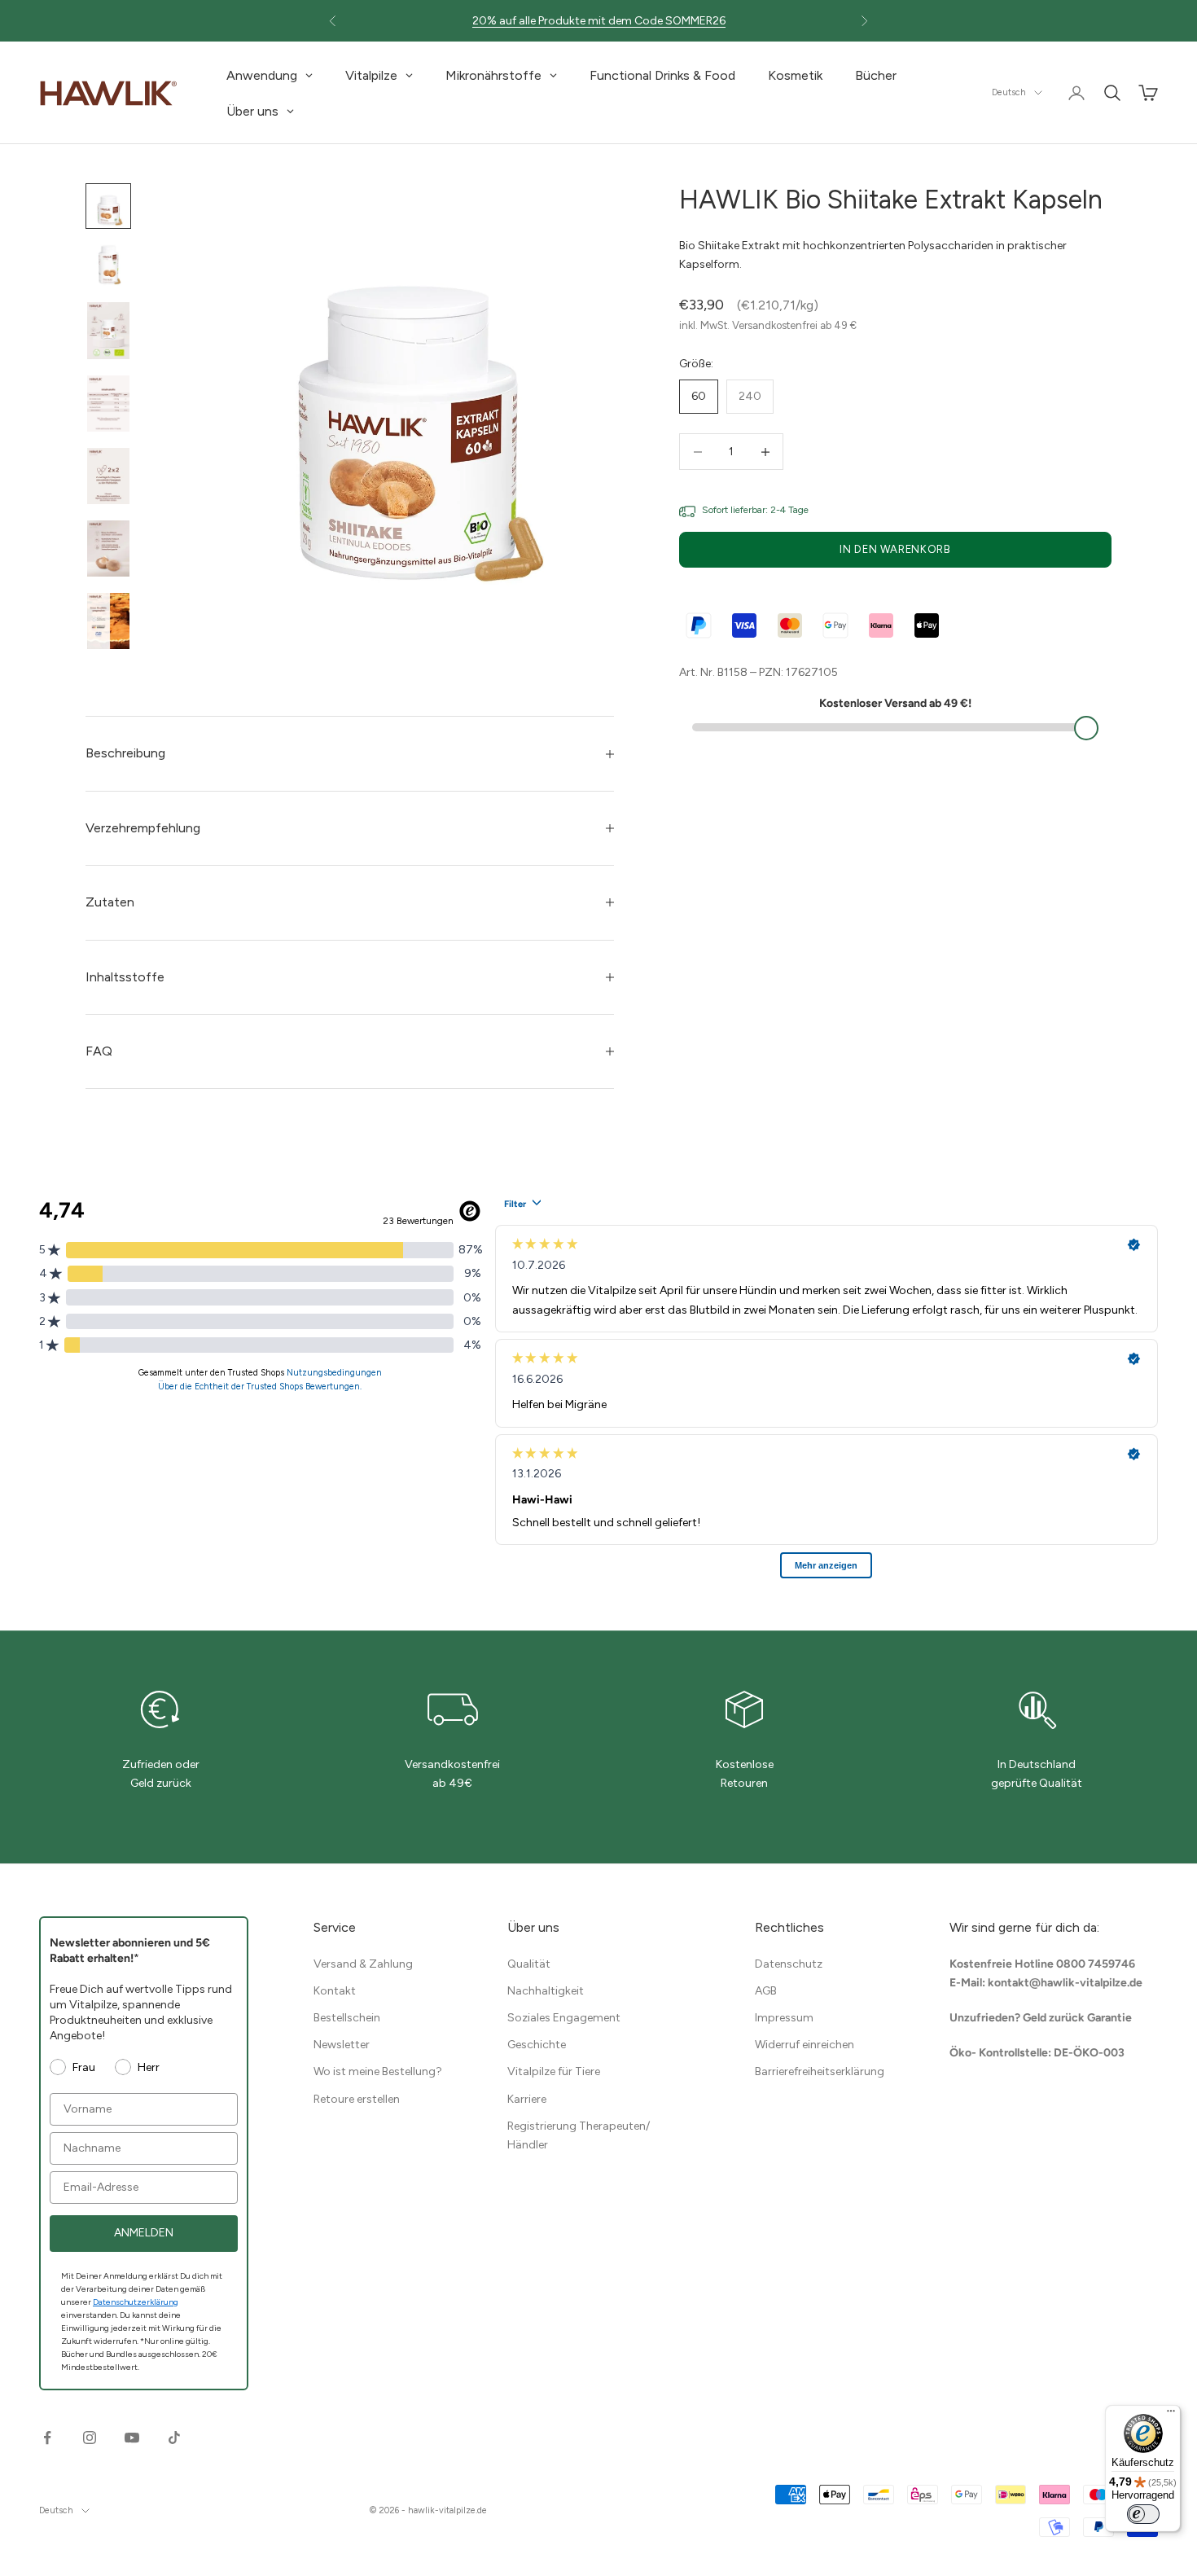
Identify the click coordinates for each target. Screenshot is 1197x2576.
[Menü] (1171, 2415)
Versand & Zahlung (363, 1964)
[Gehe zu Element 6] (108, 549)
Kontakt (335, 1991)
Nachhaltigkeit (546, 1991)
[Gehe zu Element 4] (108, 404)
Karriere (527, 2099)
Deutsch (1009, 92)
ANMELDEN (144, 2233)
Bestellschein (347, 2018)
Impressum (784, 2018)
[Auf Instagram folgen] (90, 2438)
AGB (766, 1991)
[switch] (1143, 2514)
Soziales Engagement (564, 2018)
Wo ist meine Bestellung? (378, 2071)
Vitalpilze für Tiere (554, 2071)
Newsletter (342, 2045)
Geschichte (537, 2045)
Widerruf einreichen (805, 2045)
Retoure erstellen (357, 2099)
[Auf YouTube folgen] (132, 2438)
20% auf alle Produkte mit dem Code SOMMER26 (599, 21)
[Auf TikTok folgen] (174, 2438)
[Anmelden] (1076, 93)
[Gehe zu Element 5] (108, 476)
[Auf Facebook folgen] (47, 2438)
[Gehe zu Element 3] (108, 330)
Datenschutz (789, 1964)
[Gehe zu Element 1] (108, 206)
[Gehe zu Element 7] (108, 621)
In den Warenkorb (895, 550)
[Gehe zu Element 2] (108, 265)
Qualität (529, 1964)
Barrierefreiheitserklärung (820, 2071)
